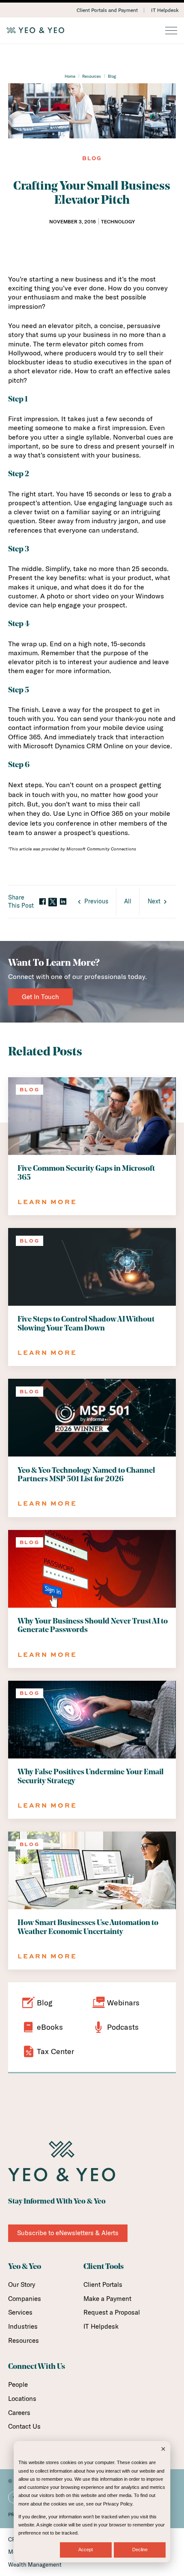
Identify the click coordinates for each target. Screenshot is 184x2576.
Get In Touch (40, 997)
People (18, 2384)
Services (20, 2312)
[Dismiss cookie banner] (163, 2450)
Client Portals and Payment (107, 10)
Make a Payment (107, 2299)
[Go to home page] (92, 30)
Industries (23, 2326)
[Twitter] (53, 902)
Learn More (47, 1202)
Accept (86, 2550)
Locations (22, 2399)
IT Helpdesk (165, 10)
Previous (96, 901)
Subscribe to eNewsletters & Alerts (68, 2233)
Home (70, 76)
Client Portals (103, 2284)
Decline (140, 2550)
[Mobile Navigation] (171, 31)
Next (154, 901)
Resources (92, 76)
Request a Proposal (112, 2312)
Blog (112, 76)
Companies (25, 2299)
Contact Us (24, 2426)
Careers (19, 2413)
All (128, 901)
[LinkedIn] (63, 902)
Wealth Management (35, 2564)
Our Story (22, 2284)
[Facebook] (42, 902)
